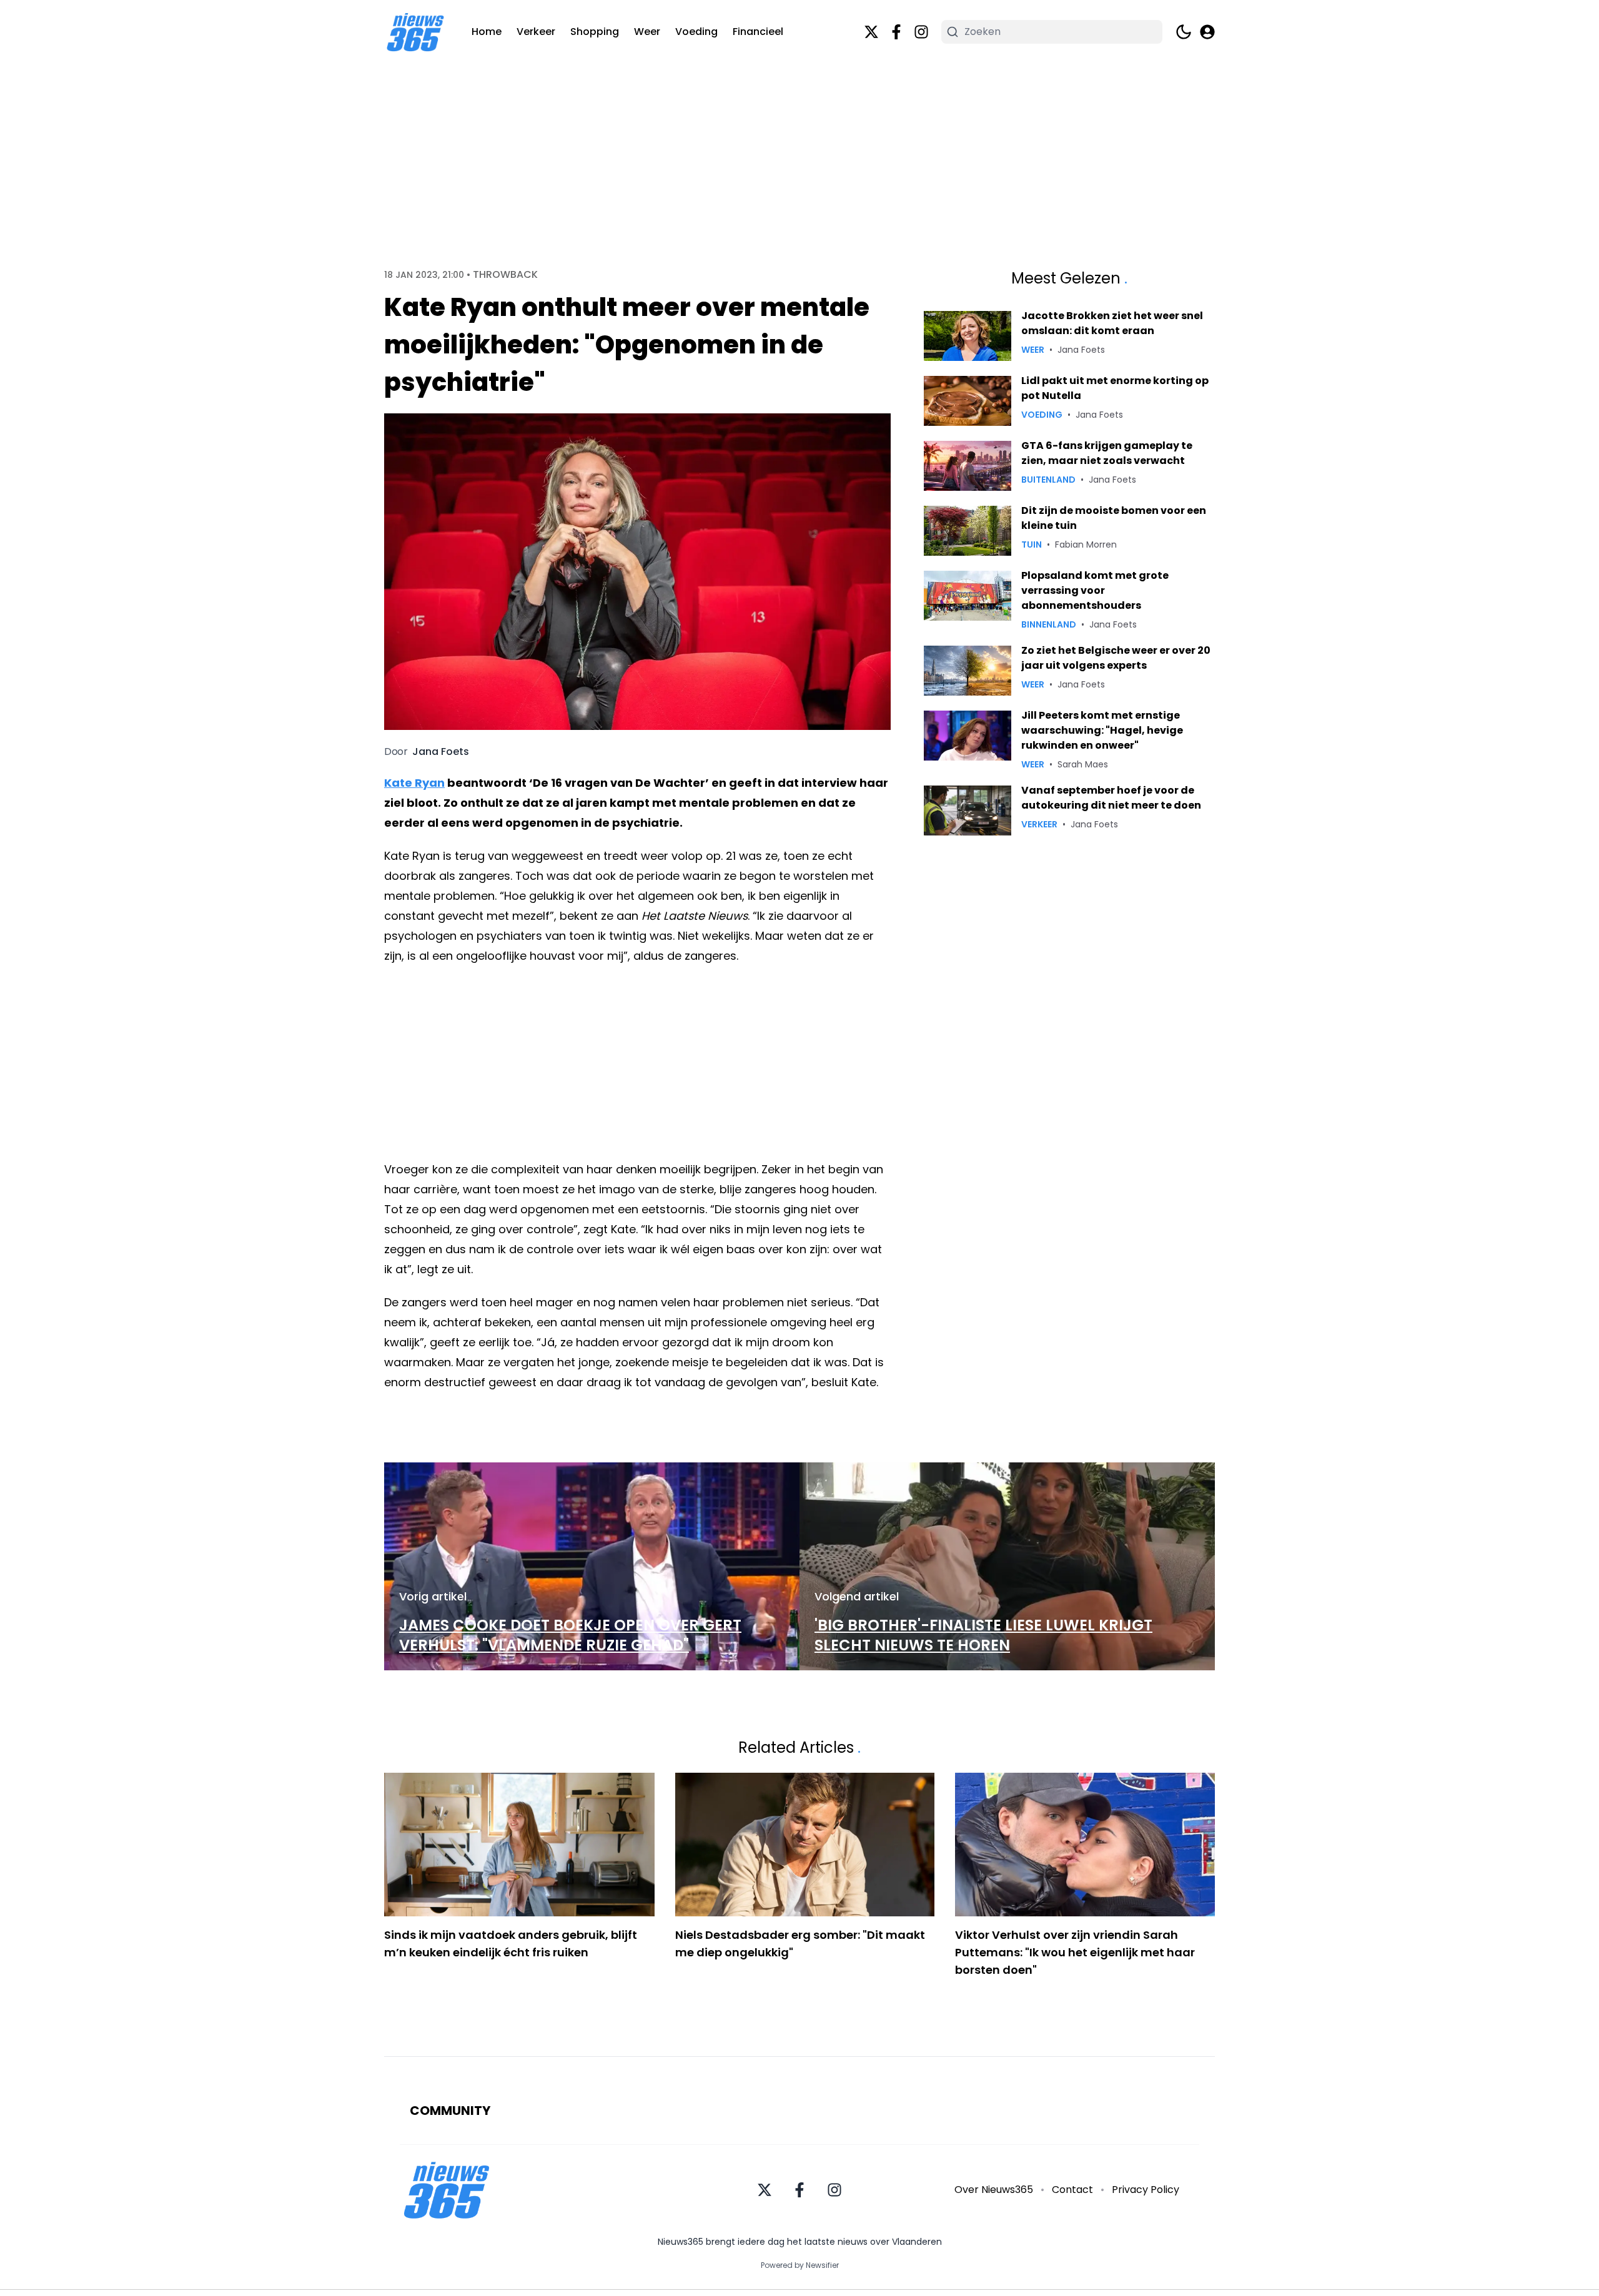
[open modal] (1207, 32)
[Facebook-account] (896, 32)
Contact (1072, 2190)
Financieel (758, 32)
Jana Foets (441, 752)
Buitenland (1048, 480)
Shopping (595, 32)
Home (487, 32)
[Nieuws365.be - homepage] (415, 32)
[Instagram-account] (921, 32)
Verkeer (536, 32)
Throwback (505, 275)
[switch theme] (1184, 32)
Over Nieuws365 (994, 2190)
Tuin (1032, 544)
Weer (647, 32)
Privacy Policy (1146, 2190)
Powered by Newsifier (800, 2265)
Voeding (696, 32)
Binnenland (1049, 624)
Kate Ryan (414, 783)
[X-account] (871, 32)
